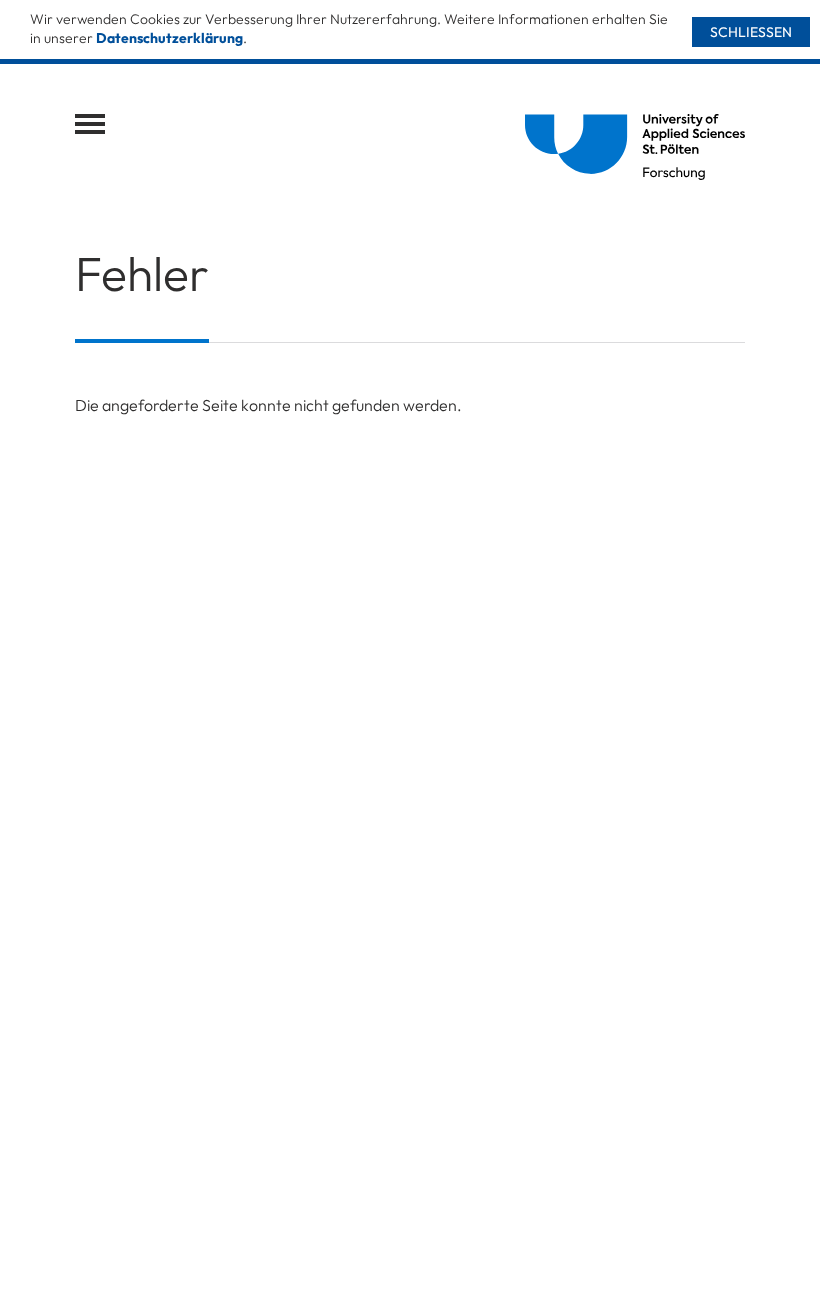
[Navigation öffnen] (90, 124)
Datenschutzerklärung (169, 38)
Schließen (751, 32)
